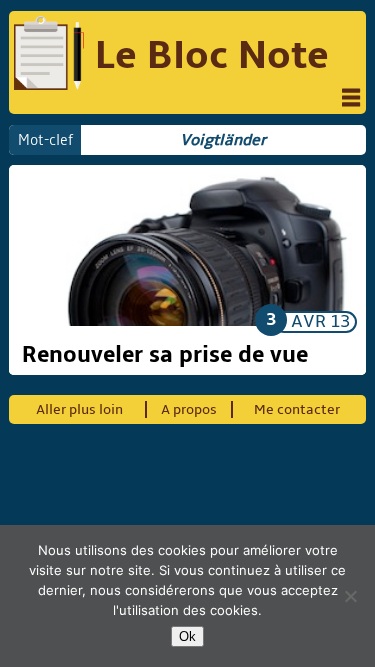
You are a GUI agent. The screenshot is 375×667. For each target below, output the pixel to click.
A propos (189, 409)
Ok (187, 636)
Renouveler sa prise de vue (165, 355)
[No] (350, 596)
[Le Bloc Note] (48, 56)
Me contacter (297, 409)
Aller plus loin (79, 409)
